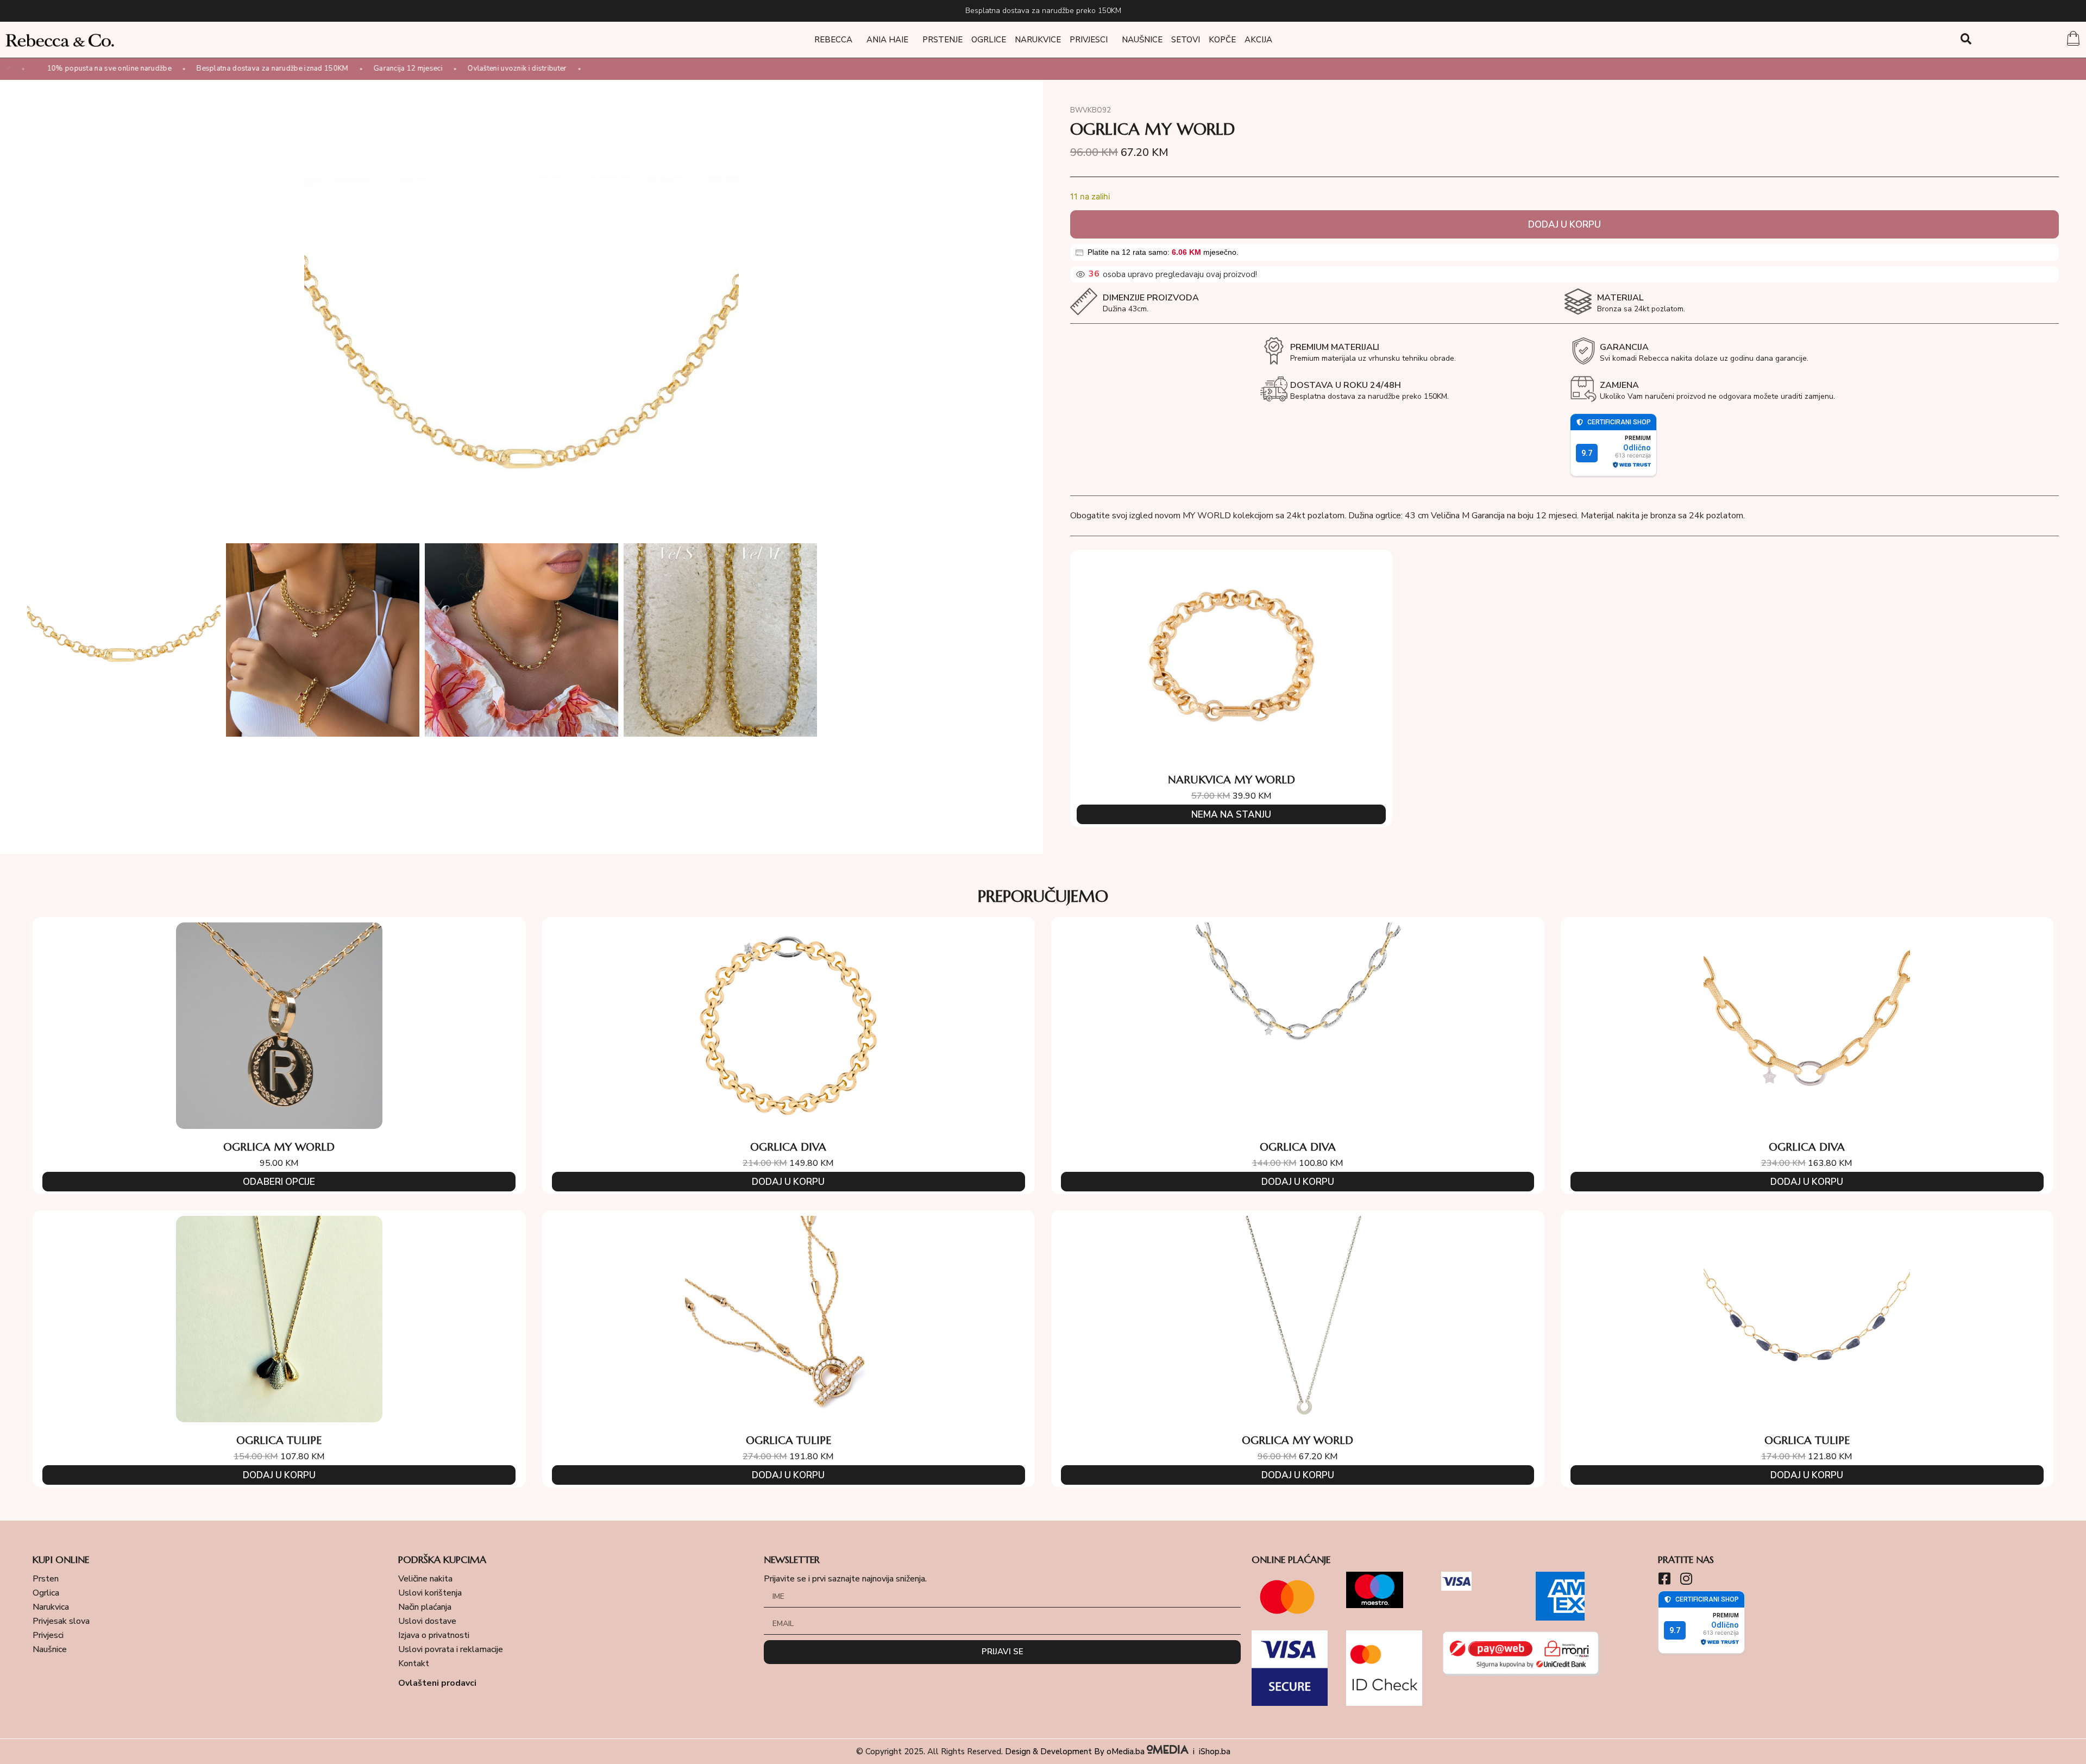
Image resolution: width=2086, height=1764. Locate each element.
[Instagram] (1686, 1578)
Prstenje (943, 40)
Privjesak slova (61, 1621)
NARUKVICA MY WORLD (1232, 780)
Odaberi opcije (279, 1182)
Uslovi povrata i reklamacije (451, 1649)
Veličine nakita (425, 1579)
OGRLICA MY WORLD (279, 1147)
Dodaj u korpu (1564, 225)
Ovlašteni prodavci (437, 1683)
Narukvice (1038, 40)
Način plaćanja (425, 1607)
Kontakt (414, 1663)
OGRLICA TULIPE (279, 1440)
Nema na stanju (1231, 815)
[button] (1966, 39)
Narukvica (51, 1607)
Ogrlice (989, 40)
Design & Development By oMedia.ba (1076, 1752)
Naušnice (1142, 40)
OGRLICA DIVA (788, 1147)
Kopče (1222, 40)
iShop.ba (1215, 1752)
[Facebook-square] (1665, 1578)
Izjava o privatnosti (434, 1635)
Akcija (1258, 40)
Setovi (1186, 40)
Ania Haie (887, 40)
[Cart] (2073, 40)
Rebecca (833, 40)
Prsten (46, 1579)
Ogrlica (46, 1593)
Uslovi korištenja (430, 1593)
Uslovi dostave (427, 1621)
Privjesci (1089, 40)
